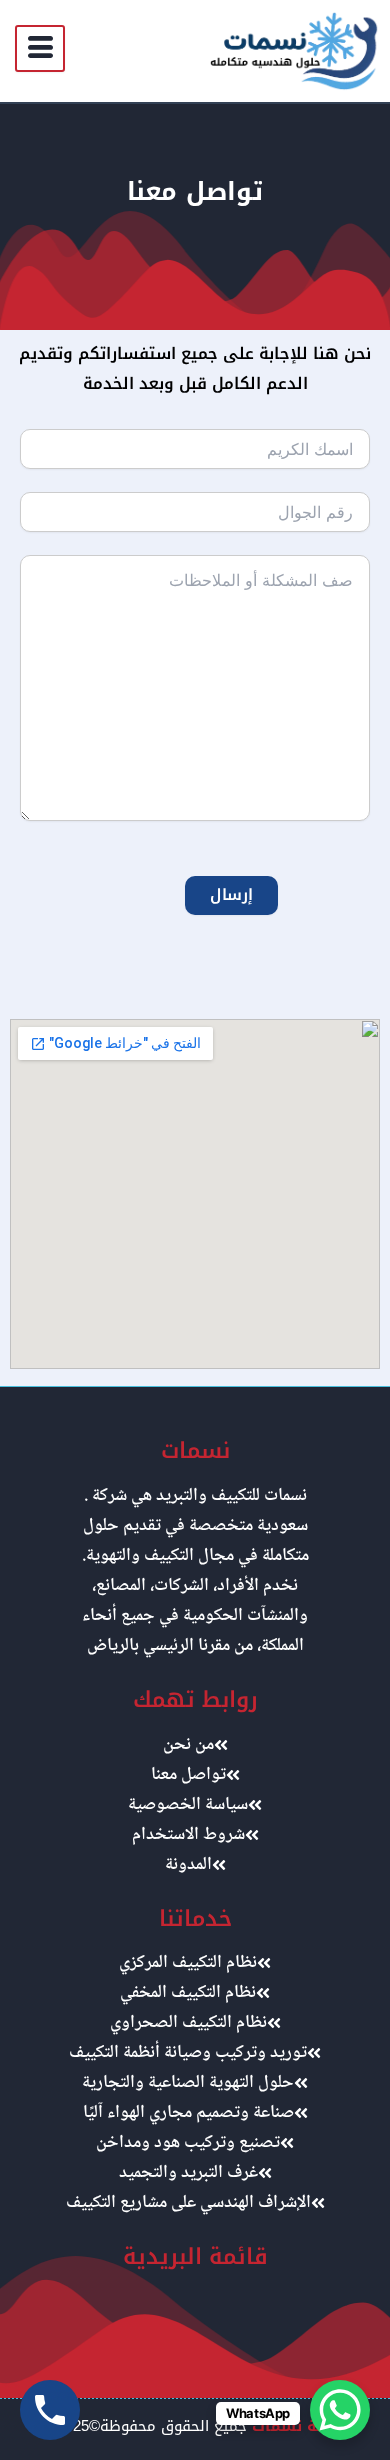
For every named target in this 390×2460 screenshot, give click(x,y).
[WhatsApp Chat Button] (340, 2410)
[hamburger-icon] (40, 48)
